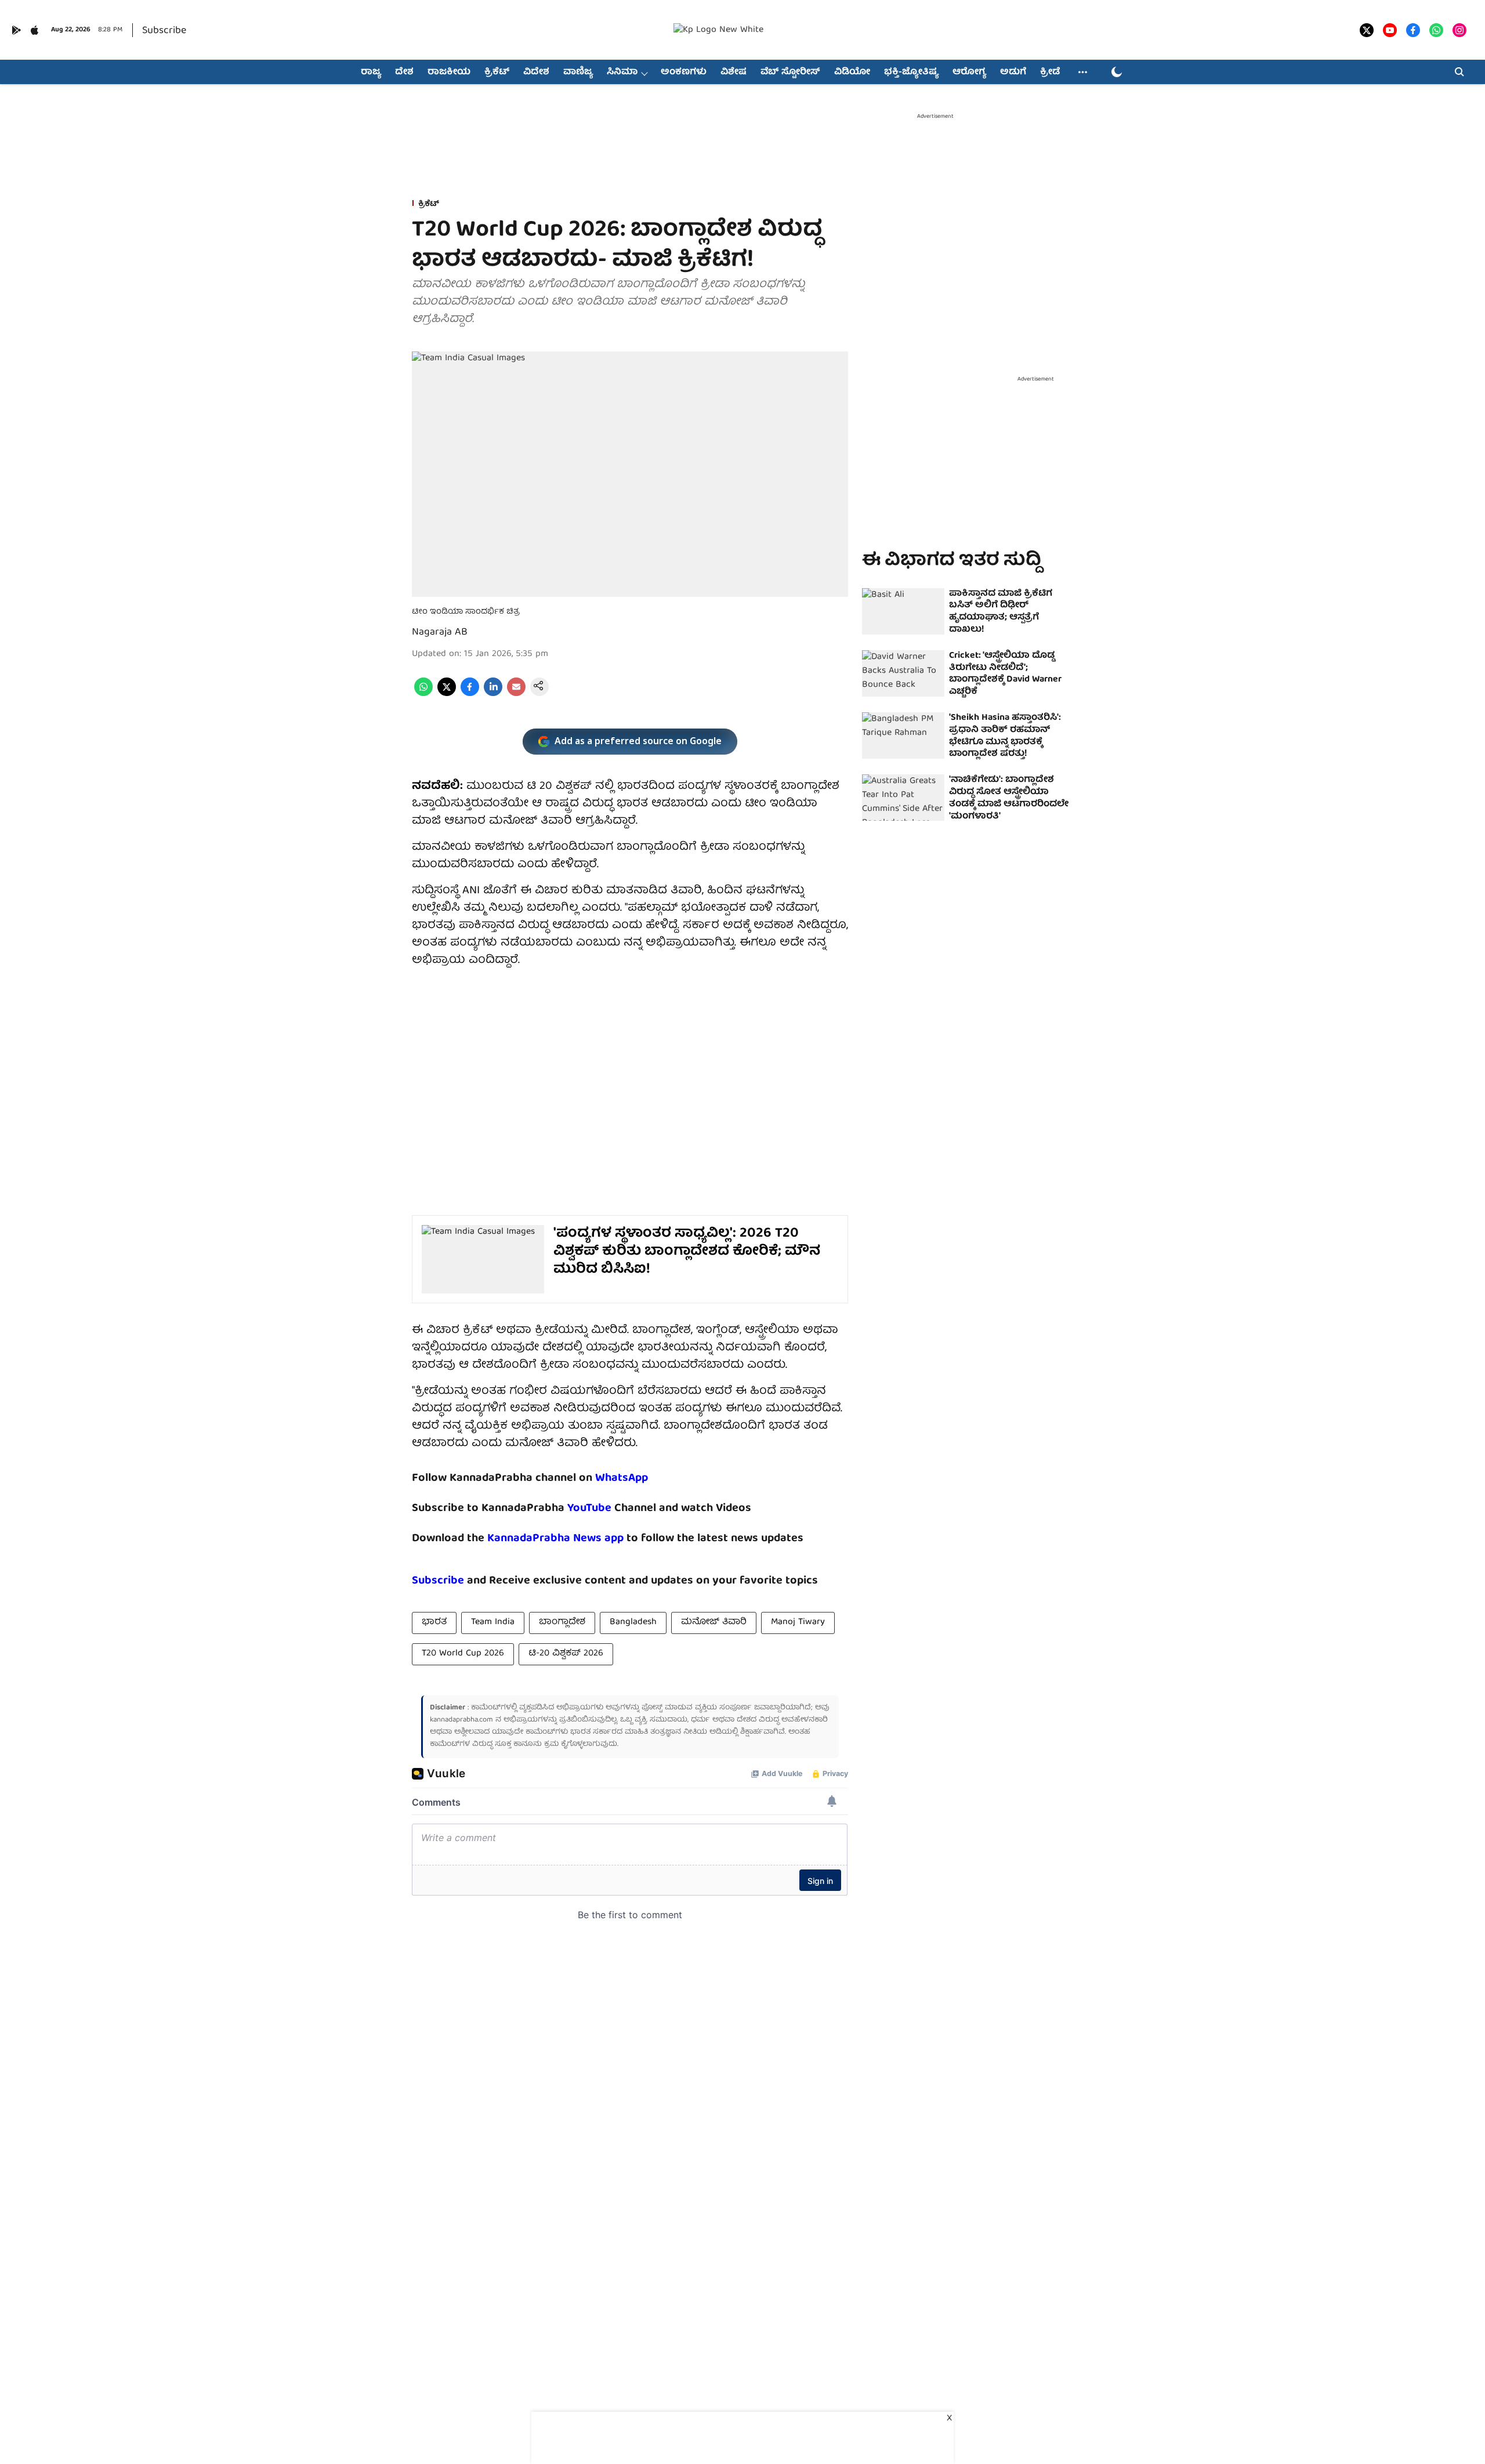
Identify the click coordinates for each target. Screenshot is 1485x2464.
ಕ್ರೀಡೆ (1050, 73)
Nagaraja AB (440, 633)
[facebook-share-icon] (470, 694)
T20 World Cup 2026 (463, 1654)
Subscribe (164, 31)
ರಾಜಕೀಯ (449, 73)
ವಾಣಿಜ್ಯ (578, 73)
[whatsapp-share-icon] (423, 694)
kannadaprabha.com (461, 1720)
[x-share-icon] (447, 694)
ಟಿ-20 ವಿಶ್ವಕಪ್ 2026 (566, 1654)
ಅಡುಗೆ (1013, 73)
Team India (493, 1622)
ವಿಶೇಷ (734, 73)
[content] (613, 1508)
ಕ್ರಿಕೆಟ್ (497, 73)
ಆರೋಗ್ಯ (969, 73)
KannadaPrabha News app (555, 1539)
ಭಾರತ (434, 1622)
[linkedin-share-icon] (493, 694)
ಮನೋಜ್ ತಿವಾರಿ (714, 1622)
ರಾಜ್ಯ (371, 73)
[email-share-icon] (516, 694)
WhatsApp (622, 1478)
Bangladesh (633, 1622)
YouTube (589, 1508)
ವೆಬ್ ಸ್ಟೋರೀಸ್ (790, 73)
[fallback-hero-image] (903, 611)
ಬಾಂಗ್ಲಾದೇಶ (562, 1622)
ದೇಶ (404, 73)
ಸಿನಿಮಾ (622, 73)
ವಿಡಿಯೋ (852, 73)
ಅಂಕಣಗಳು (684, 73)
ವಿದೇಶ (536, 73)
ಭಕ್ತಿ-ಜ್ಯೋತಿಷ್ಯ (911, 73)
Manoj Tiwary (798, 1622)
